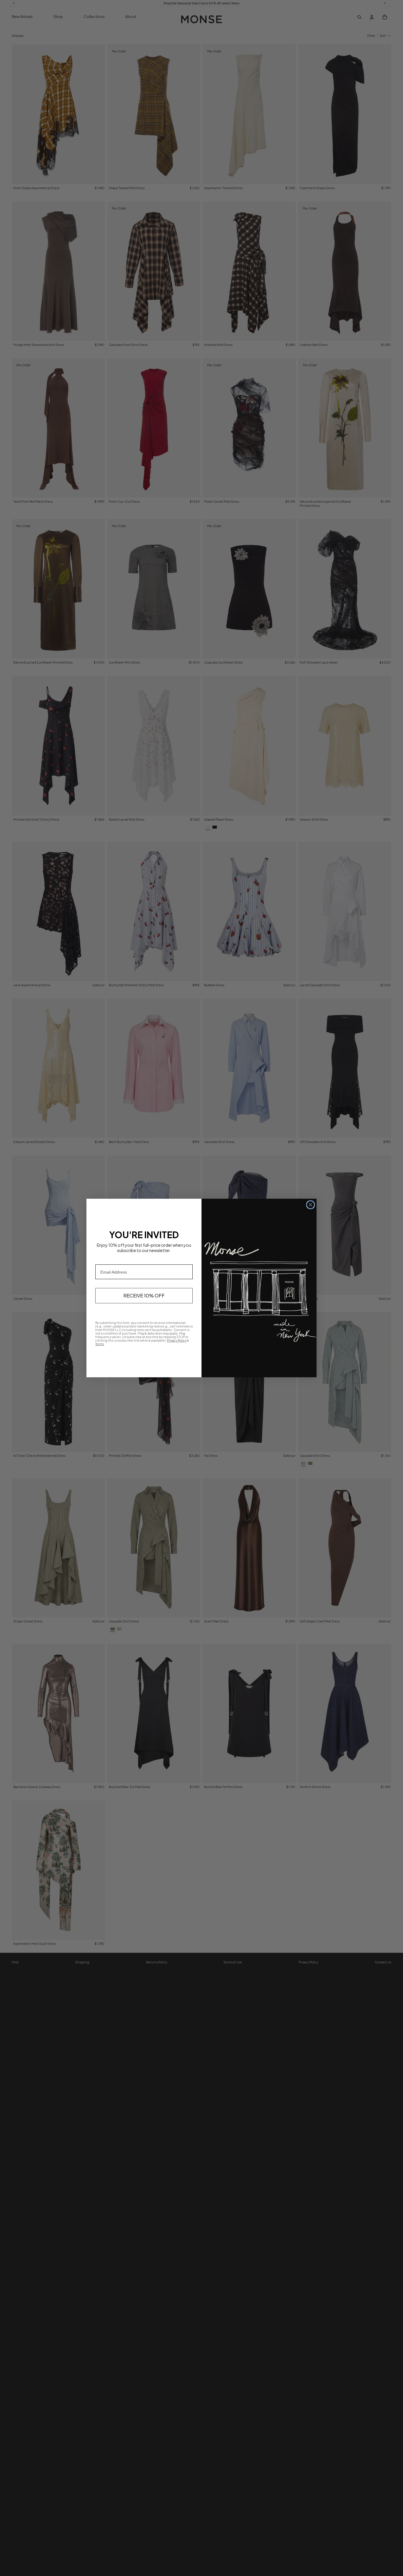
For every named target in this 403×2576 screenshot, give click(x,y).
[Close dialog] (311, 1205)
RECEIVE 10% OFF (144, 1296)
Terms (100, 1344)
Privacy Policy (177, 1340)
